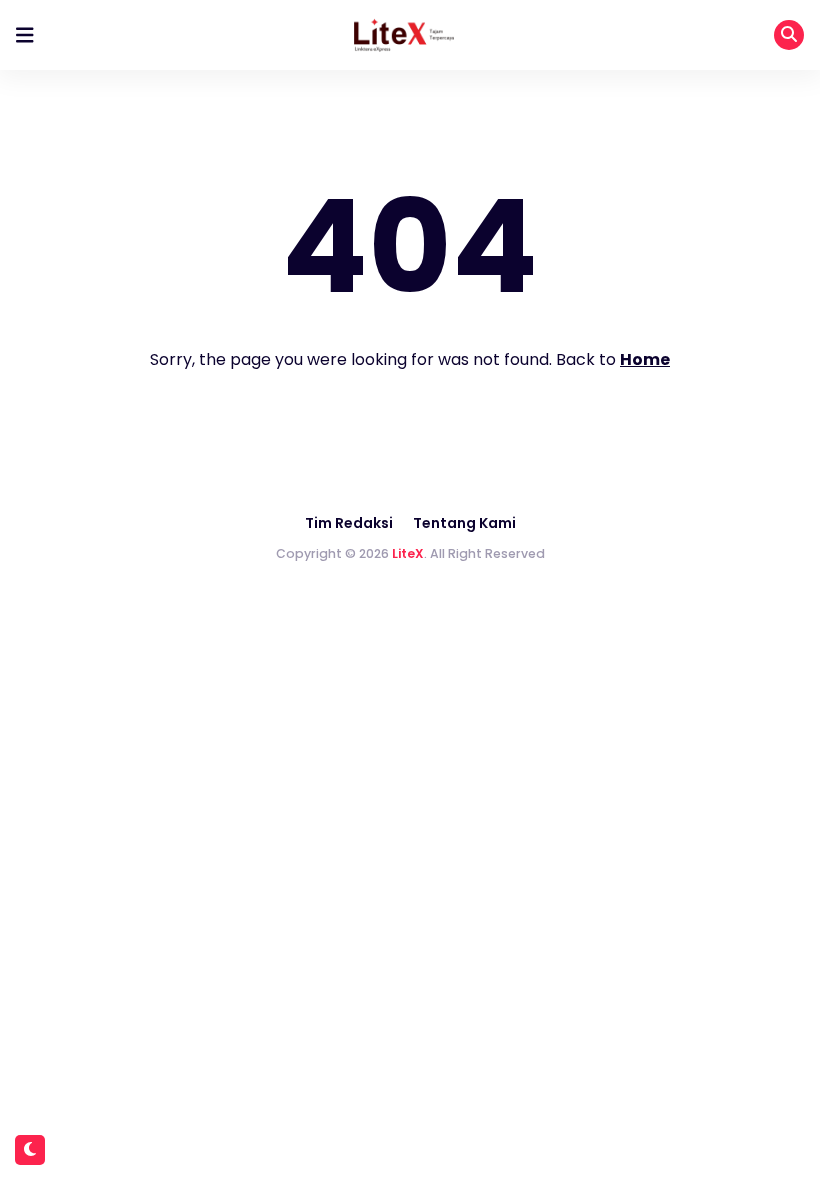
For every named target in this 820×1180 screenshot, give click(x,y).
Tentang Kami (464, 523)
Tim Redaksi (349, 523)
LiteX (408, 553)
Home (645, 359)
